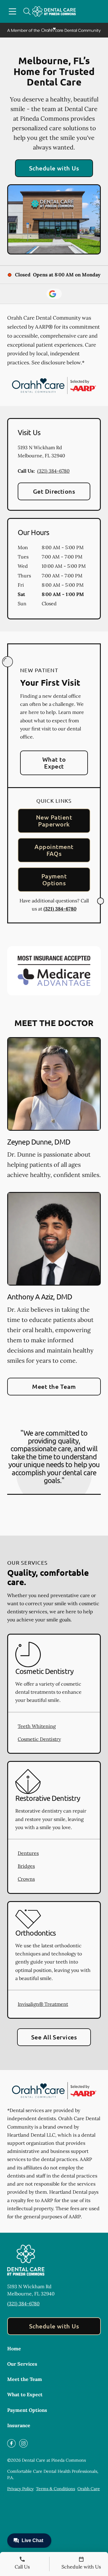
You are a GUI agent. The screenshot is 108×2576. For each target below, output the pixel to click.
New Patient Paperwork (54, 821)
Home (14, 2349)
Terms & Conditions (55, 2489)
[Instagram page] (23, 2443)
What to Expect (54, 763)
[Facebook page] (11, 2443)
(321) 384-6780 (53, 471)
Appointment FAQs (54, 850)
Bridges (26, 1866)
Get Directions (54, 491)
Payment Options (54, 879)
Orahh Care (89, 2489)
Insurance (19, 2425)
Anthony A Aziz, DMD (40, 1297)
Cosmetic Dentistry (39, 1739)
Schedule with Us (54, 168)
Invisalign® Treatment (43, 2004)
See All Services (54, 2037)
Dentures (28, 1853)
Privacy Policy (20, 2489)
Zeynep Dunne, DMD (39, 1142)
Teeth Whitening (37, 1726)
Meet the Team (54, 1386)
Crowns (26, 1879)
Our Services (22, 2364)
